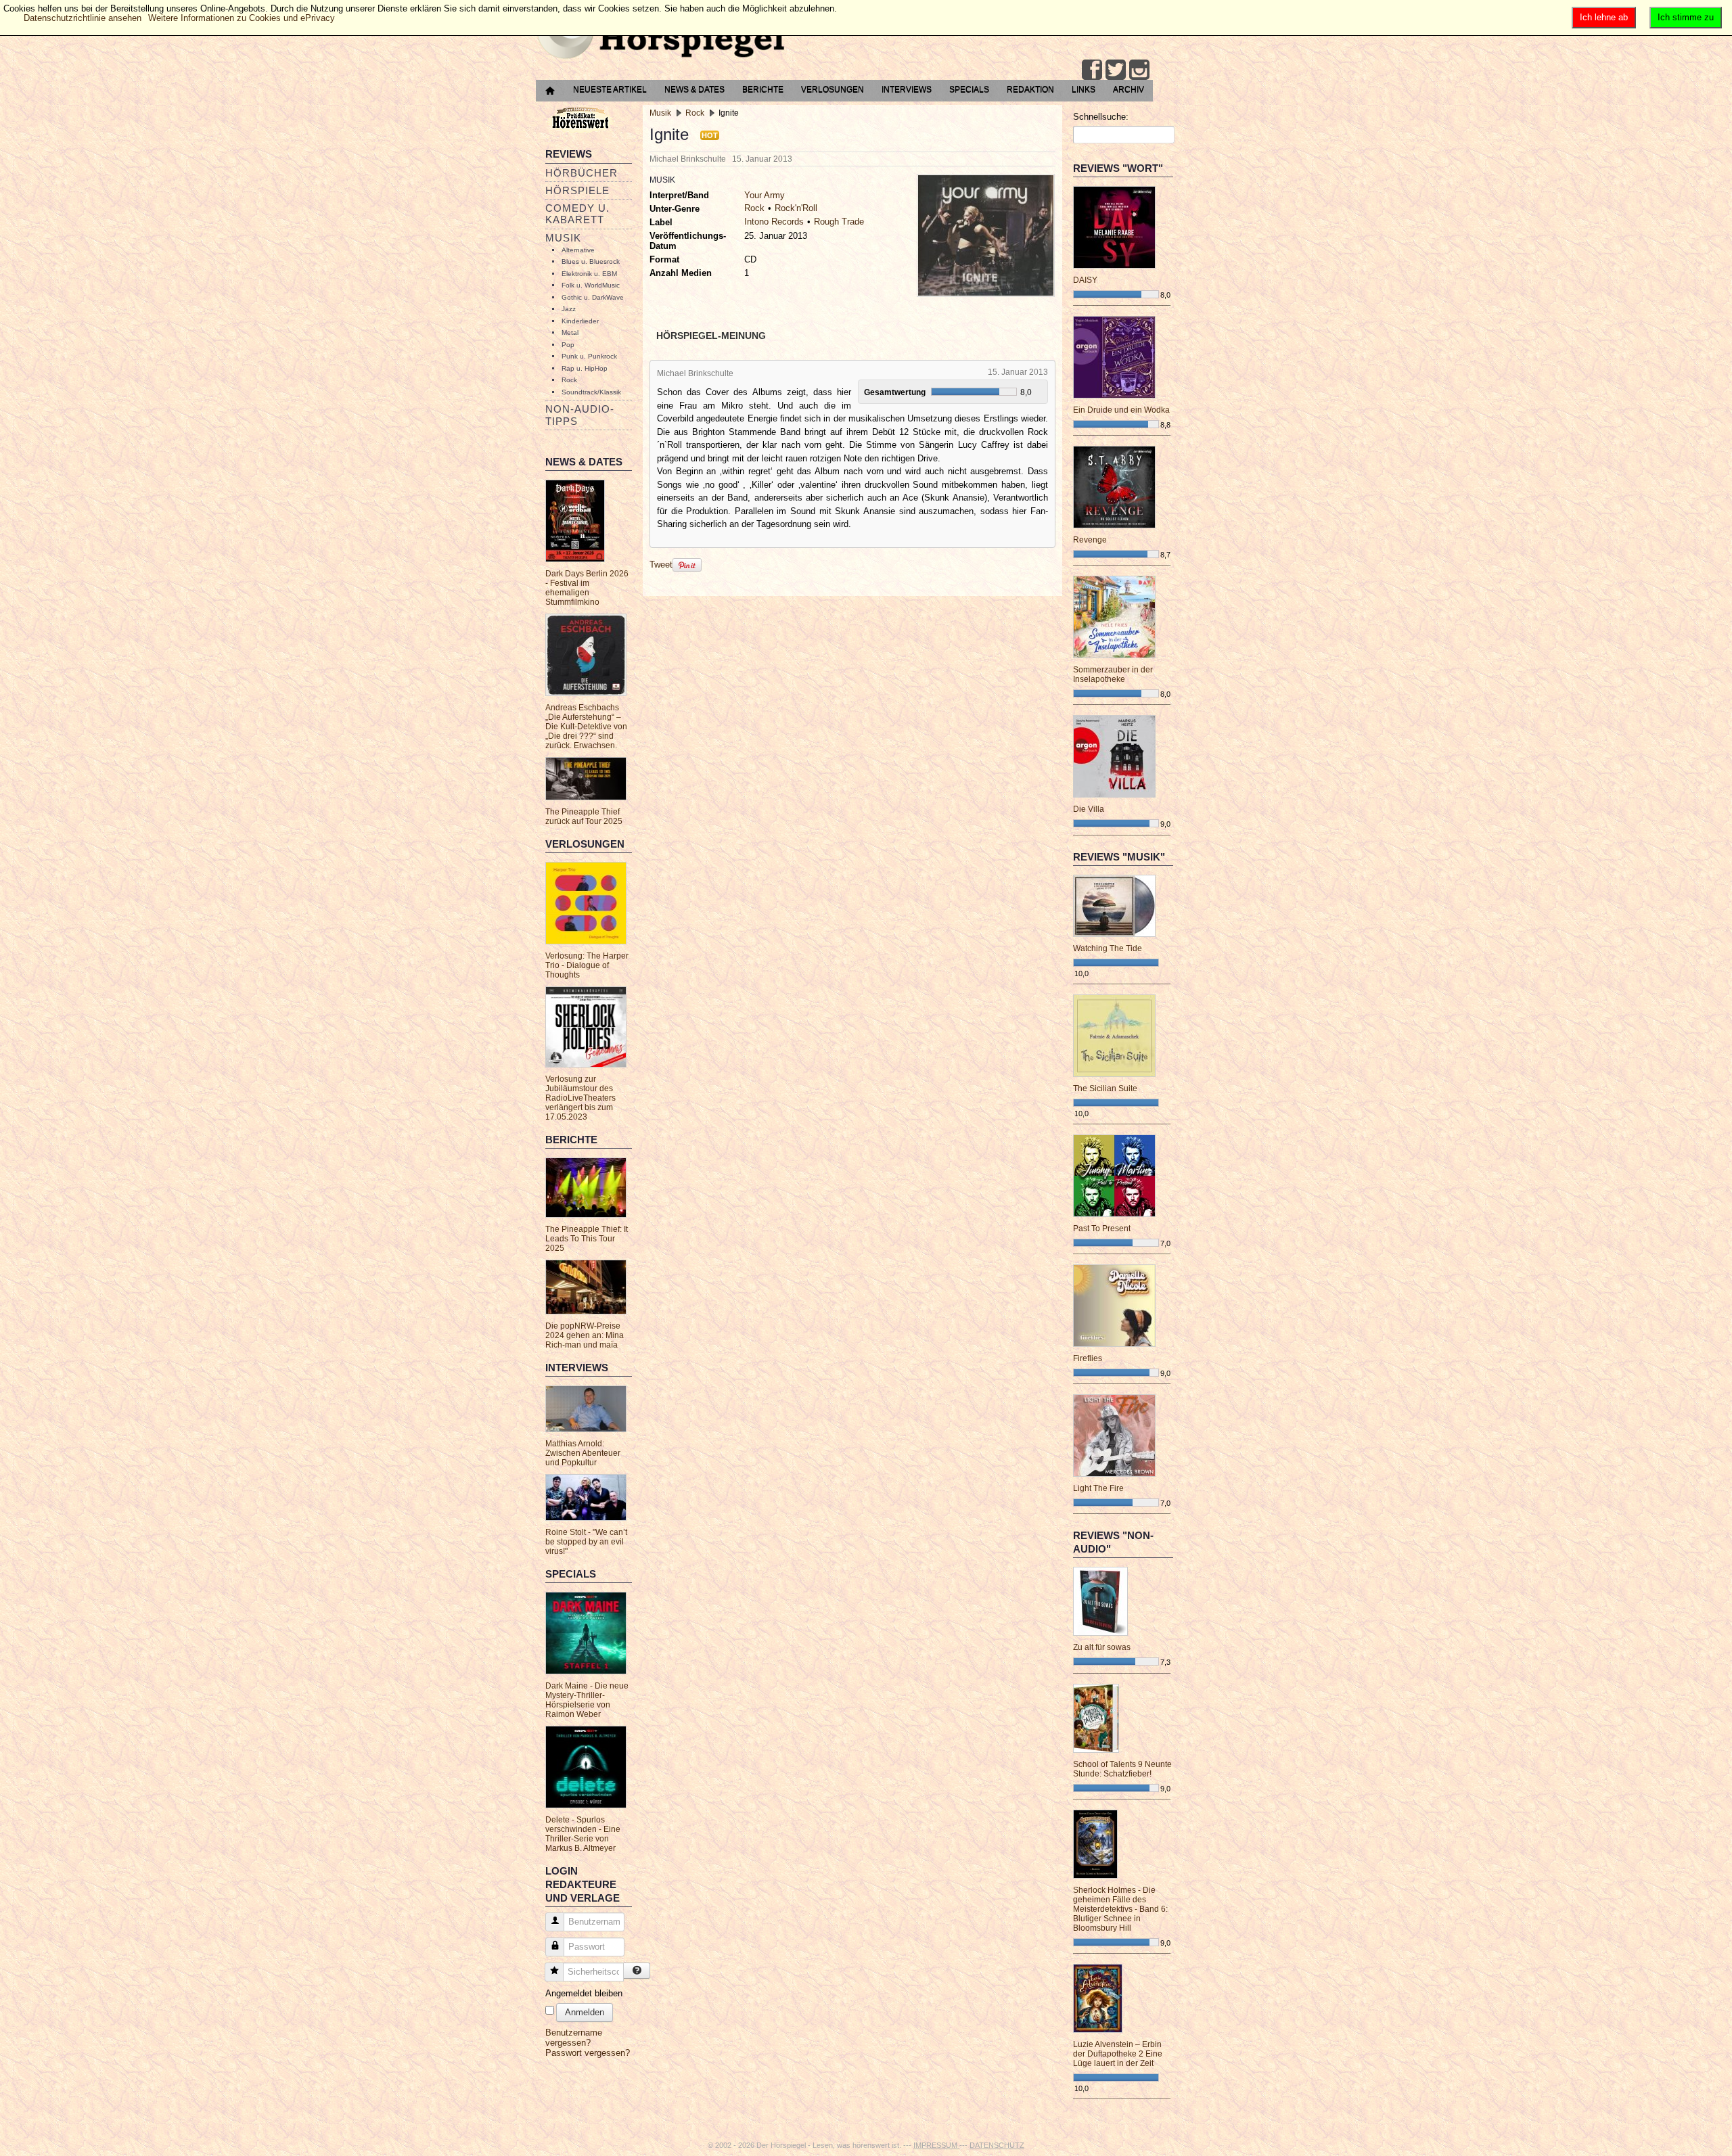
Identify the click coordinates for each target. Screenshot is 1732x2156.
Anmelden (585, 2012)
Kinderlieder (580, 321)
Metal (570, 332)
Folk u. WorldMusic (591, 285)
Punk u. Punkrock (589, 356)
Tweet (661, 565)
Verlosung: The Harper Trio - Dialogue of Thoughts (587, 965)
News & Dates (694, 89)
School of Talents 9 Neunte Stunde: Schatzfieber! (1122, 1769)
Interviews (907, 89)
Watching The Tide (1108, 948)
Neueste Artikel (610, 89)
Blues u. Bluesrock (591, 261)
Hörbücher (582, 173)
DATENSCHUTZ (997, 2145)
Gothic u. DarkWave (593, 297)
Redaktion (1030, 89)
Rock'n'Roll (796, 208)
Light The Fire (1098, 1488)
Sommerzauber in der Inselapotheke (1113, 674)
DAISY (1085, 280)
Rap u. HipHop (585, 368)
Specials (969, 89)
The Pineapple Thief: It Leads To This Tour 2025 (587, 1239)
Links (1084, 89)
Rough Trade (839, 222)
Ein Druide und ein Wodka (1121, 410)
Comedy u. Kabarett (577, 214)
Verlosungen (833, 89)
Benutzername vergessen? (574, 2038)
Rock (569, 380)
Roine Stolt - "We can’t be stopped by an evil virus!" (586, 1542)
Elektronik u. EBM (589, 274)
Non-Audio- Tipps (580, 415)
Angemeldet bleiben (584, 1993)
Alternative (578, 250)
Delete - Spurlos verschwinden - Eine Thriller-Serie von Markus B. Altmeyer (583, 1834)
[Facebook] (1092, 70)
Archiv (1129, 89)
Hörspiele (577, 190)
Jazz (569, 309)
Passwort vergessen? (588, 2053)
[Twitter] (1116, 70)
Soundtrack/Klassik (591, 392)
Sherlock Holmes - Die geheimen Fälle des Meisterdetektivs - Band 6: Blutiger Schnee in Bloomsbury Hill (1120, 1909)
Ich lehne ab (1604, 17)
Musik (563, 238)
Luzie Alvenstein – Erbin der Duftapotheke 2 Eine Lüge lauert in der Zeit (1118, 2054)
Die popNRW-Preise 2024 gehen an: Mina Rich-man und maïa (585, 1335)
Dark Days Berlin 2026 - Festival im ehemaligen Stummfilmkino (587, 588)
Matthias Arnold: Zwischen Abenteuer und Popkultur (583, 1453)
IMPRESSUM (936, 2145)
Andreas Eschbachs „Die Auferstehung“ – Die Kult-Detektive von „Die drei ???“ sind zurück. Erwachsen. (586, 727)
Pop (568, 345)
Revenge (1090, 540)
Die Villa (1089, 809)
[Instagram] (1139, 70)
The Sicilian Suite (1105, 1088)
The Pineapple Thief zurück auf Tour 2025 (584, 817)
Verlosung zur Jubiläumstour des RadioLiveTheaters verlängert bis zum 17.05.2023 (580, 1098)
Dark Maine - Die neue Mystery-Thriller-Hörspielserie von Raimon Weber (587, 1700)
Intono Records (774, 222)
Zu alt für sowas (1102, 1647)
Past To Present (1102, 1229)
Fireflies (1088, 1358)
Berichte (763, 89)
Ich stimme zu (1686, 17)
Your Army (765, 195)
